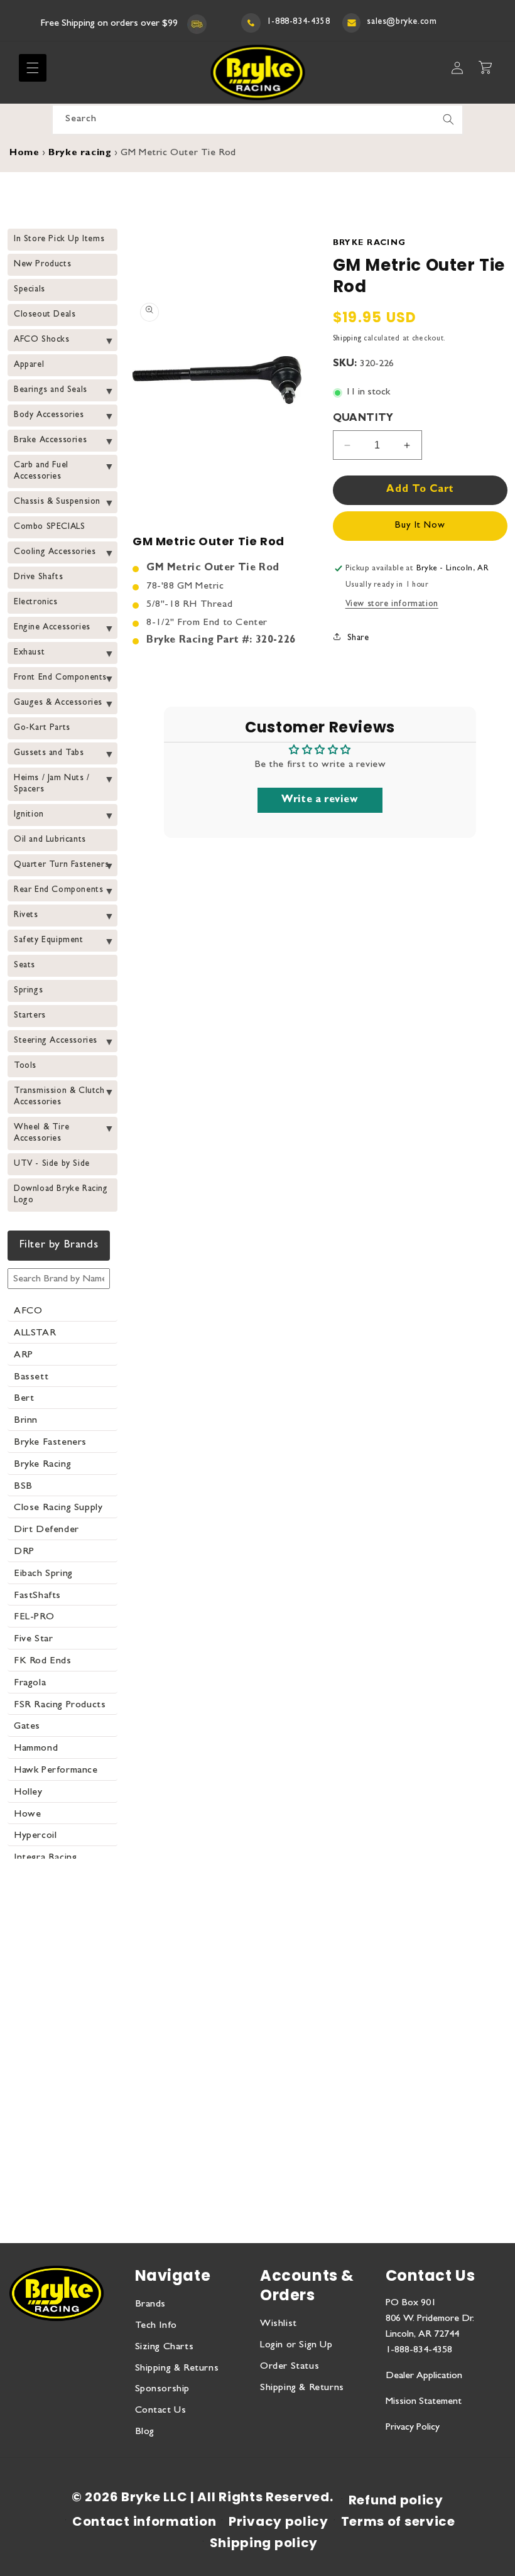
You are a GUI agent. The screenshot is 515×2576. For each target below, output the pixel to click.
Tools (25, 1066)
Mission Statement (424, 2402)
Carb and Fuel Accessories (41, 471)
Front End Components (60, 678)
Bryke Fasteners (50, 1443)
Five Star (33, 1639)
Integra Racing (45, 1858)
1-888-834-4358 (298, 22)
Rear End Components (58, 890)
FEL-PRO (34, 1617)
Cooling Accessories (55, 552)
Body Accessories (49, 415)
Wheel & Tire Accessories (41, 1133)
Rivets (26, 915)
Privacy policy (279, 2521)
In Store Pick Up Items (59, 239)
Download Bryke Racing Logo (61, 1195)
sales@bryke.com (402, 22)
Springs (28, 991)
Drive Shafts (38, 577)
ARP (24, 1356)
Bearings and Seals (51, 390)
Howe (27, 1815)
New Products (42, 264)
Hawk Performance (56, 1771)
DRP (24, 1552)
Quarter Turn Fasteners (61, 865)
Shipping (347, 339)
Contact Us (161, 2411)
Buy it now (420, 526)
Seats (24, 965)
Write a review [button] (320, 800)
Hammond (36, 1749)
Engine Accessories (52, 628)
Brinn (26, 1421)
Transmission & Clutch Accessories (59, 1097)
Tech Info (156, 2326)
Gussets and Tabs (49, 753)
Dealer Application (424, 2376)
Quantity (363, 419)
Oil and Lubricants (50, 840)
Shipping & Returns (177, 2369)
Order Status (290, 2367)
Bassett (31, 1378)
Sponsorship (163, 2389)
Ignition (29, 815)
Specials (30, 290)
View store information (392, 604)
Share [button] (358, 638)
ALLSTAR (35, 1334)
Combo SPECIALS (49, 527)
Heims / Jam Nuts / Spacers (52, 784)
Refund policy (396, 2500)
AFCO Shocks (42, 340)
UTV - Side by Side (52, 1164)
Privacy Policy (413, 2428)
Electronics (36, 602)
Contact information (144, 2521)
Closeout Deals (45, 315)
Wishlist (279, 2324)
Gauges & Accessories (58, 703)
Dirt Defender (46, 1530)
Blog (145, 2432)
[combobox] (257, 120)
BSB (23, 1487)
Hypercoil (35, 1836)
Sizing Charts (165, 2347)
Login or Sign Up (296, 2345)
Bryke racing (80, 154)
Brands (151, 2305)
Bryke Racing (42, 1465)
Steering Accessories (56, 1041)
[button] (33, 68)
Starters (30, 1016)
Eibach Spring (43, 1574)
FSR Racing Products (60, 1705)
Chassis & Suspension (57, 502)
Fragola (30, 1683)
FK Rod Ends (43, 1661)
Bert (24, 1399)
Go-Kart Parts (42, 728)
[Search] (448, 119)
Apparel (29, 365)
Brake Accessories (50, 440)
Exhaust (29, 653)
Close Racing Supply (58, 1508)
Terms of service (398, 2521)
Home (24, 154)
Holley (28, 1793)
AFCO (28, 1312)
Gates (27, 1727)
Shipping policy (264, 2543)
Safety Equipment (49, 940)
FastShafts (37, 1596)
